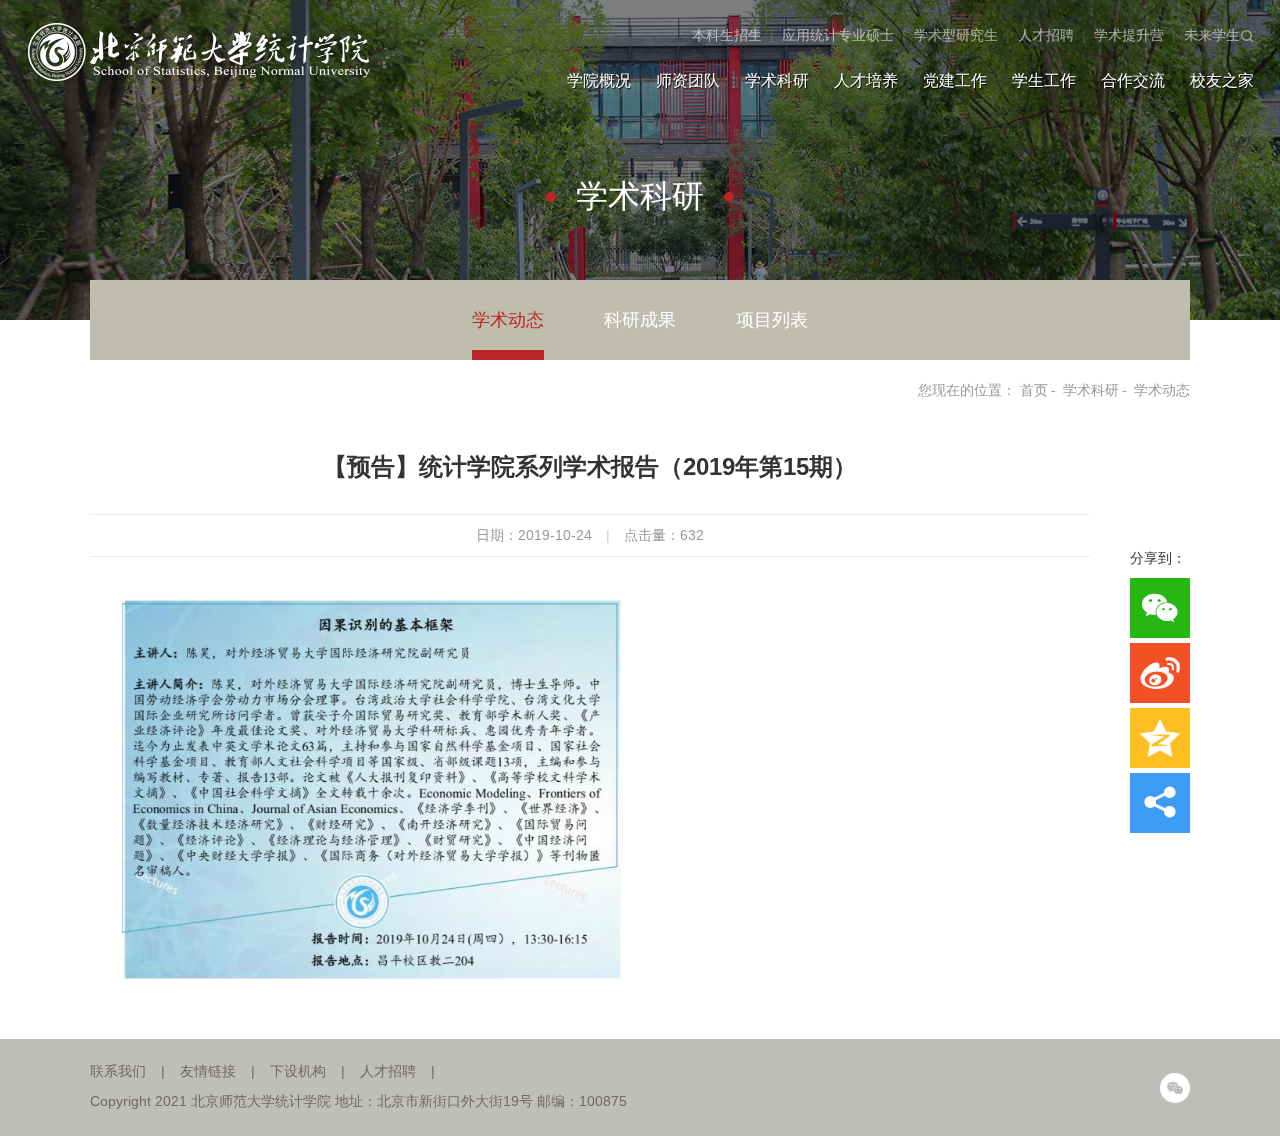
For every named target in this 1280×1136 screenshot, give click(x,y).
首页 (1034, 390)
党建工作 (955, 80)
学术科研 (777, 80)
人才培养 (866, 80)
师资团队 (688, 80)
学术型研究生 (956, 35)
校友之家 (1222, 80)
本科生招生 (727, 35)
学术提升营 (1129, 35)
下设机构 (298, 1071)
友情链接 (208, 1071)
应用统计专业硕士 (838, 35)
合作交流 (1133, 80)
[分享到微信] (1160, 608)
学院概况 (599, 80)
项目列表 (772, 320)
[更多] (1160, 803)
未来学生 (1212, 35)
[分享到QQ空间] (1160, 738)
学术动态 (508, 320)
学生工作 (1044, 80)
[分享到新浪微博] (1160, 673)
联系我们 (118, 1071)
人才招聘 (1046, 35)
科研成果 (640, 320)
